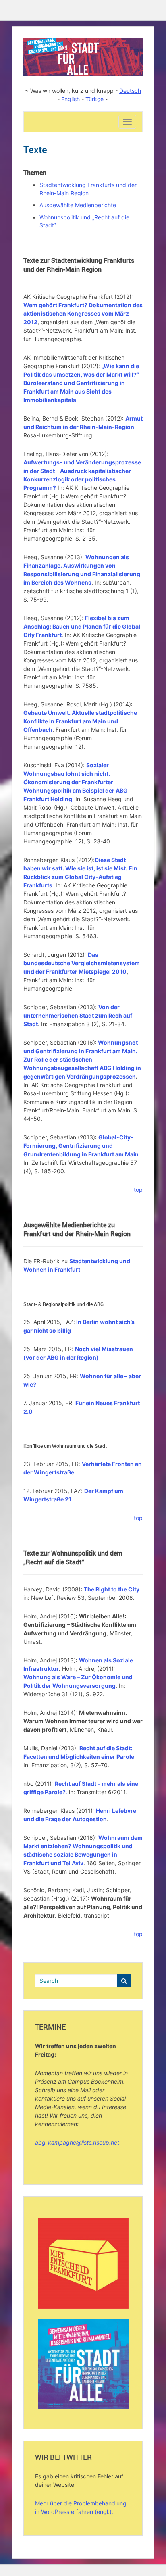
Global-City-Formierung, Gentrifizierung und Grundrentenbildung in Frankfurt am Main (81, 1146)
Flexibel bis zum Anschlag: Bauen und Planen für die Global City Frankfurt (82, 626)
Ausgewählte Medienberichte (78, 205)
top (138, 1190)
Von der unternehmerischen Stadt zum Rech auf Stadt (78, 1015)
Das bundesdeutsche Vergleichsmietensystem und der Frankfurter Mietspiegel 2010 (82, 963)
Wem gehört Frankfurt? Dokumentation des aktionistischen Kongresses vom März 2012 (83, 313)
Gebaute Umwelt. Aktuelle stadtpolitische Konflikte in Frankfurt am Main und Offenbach (80, 721)
